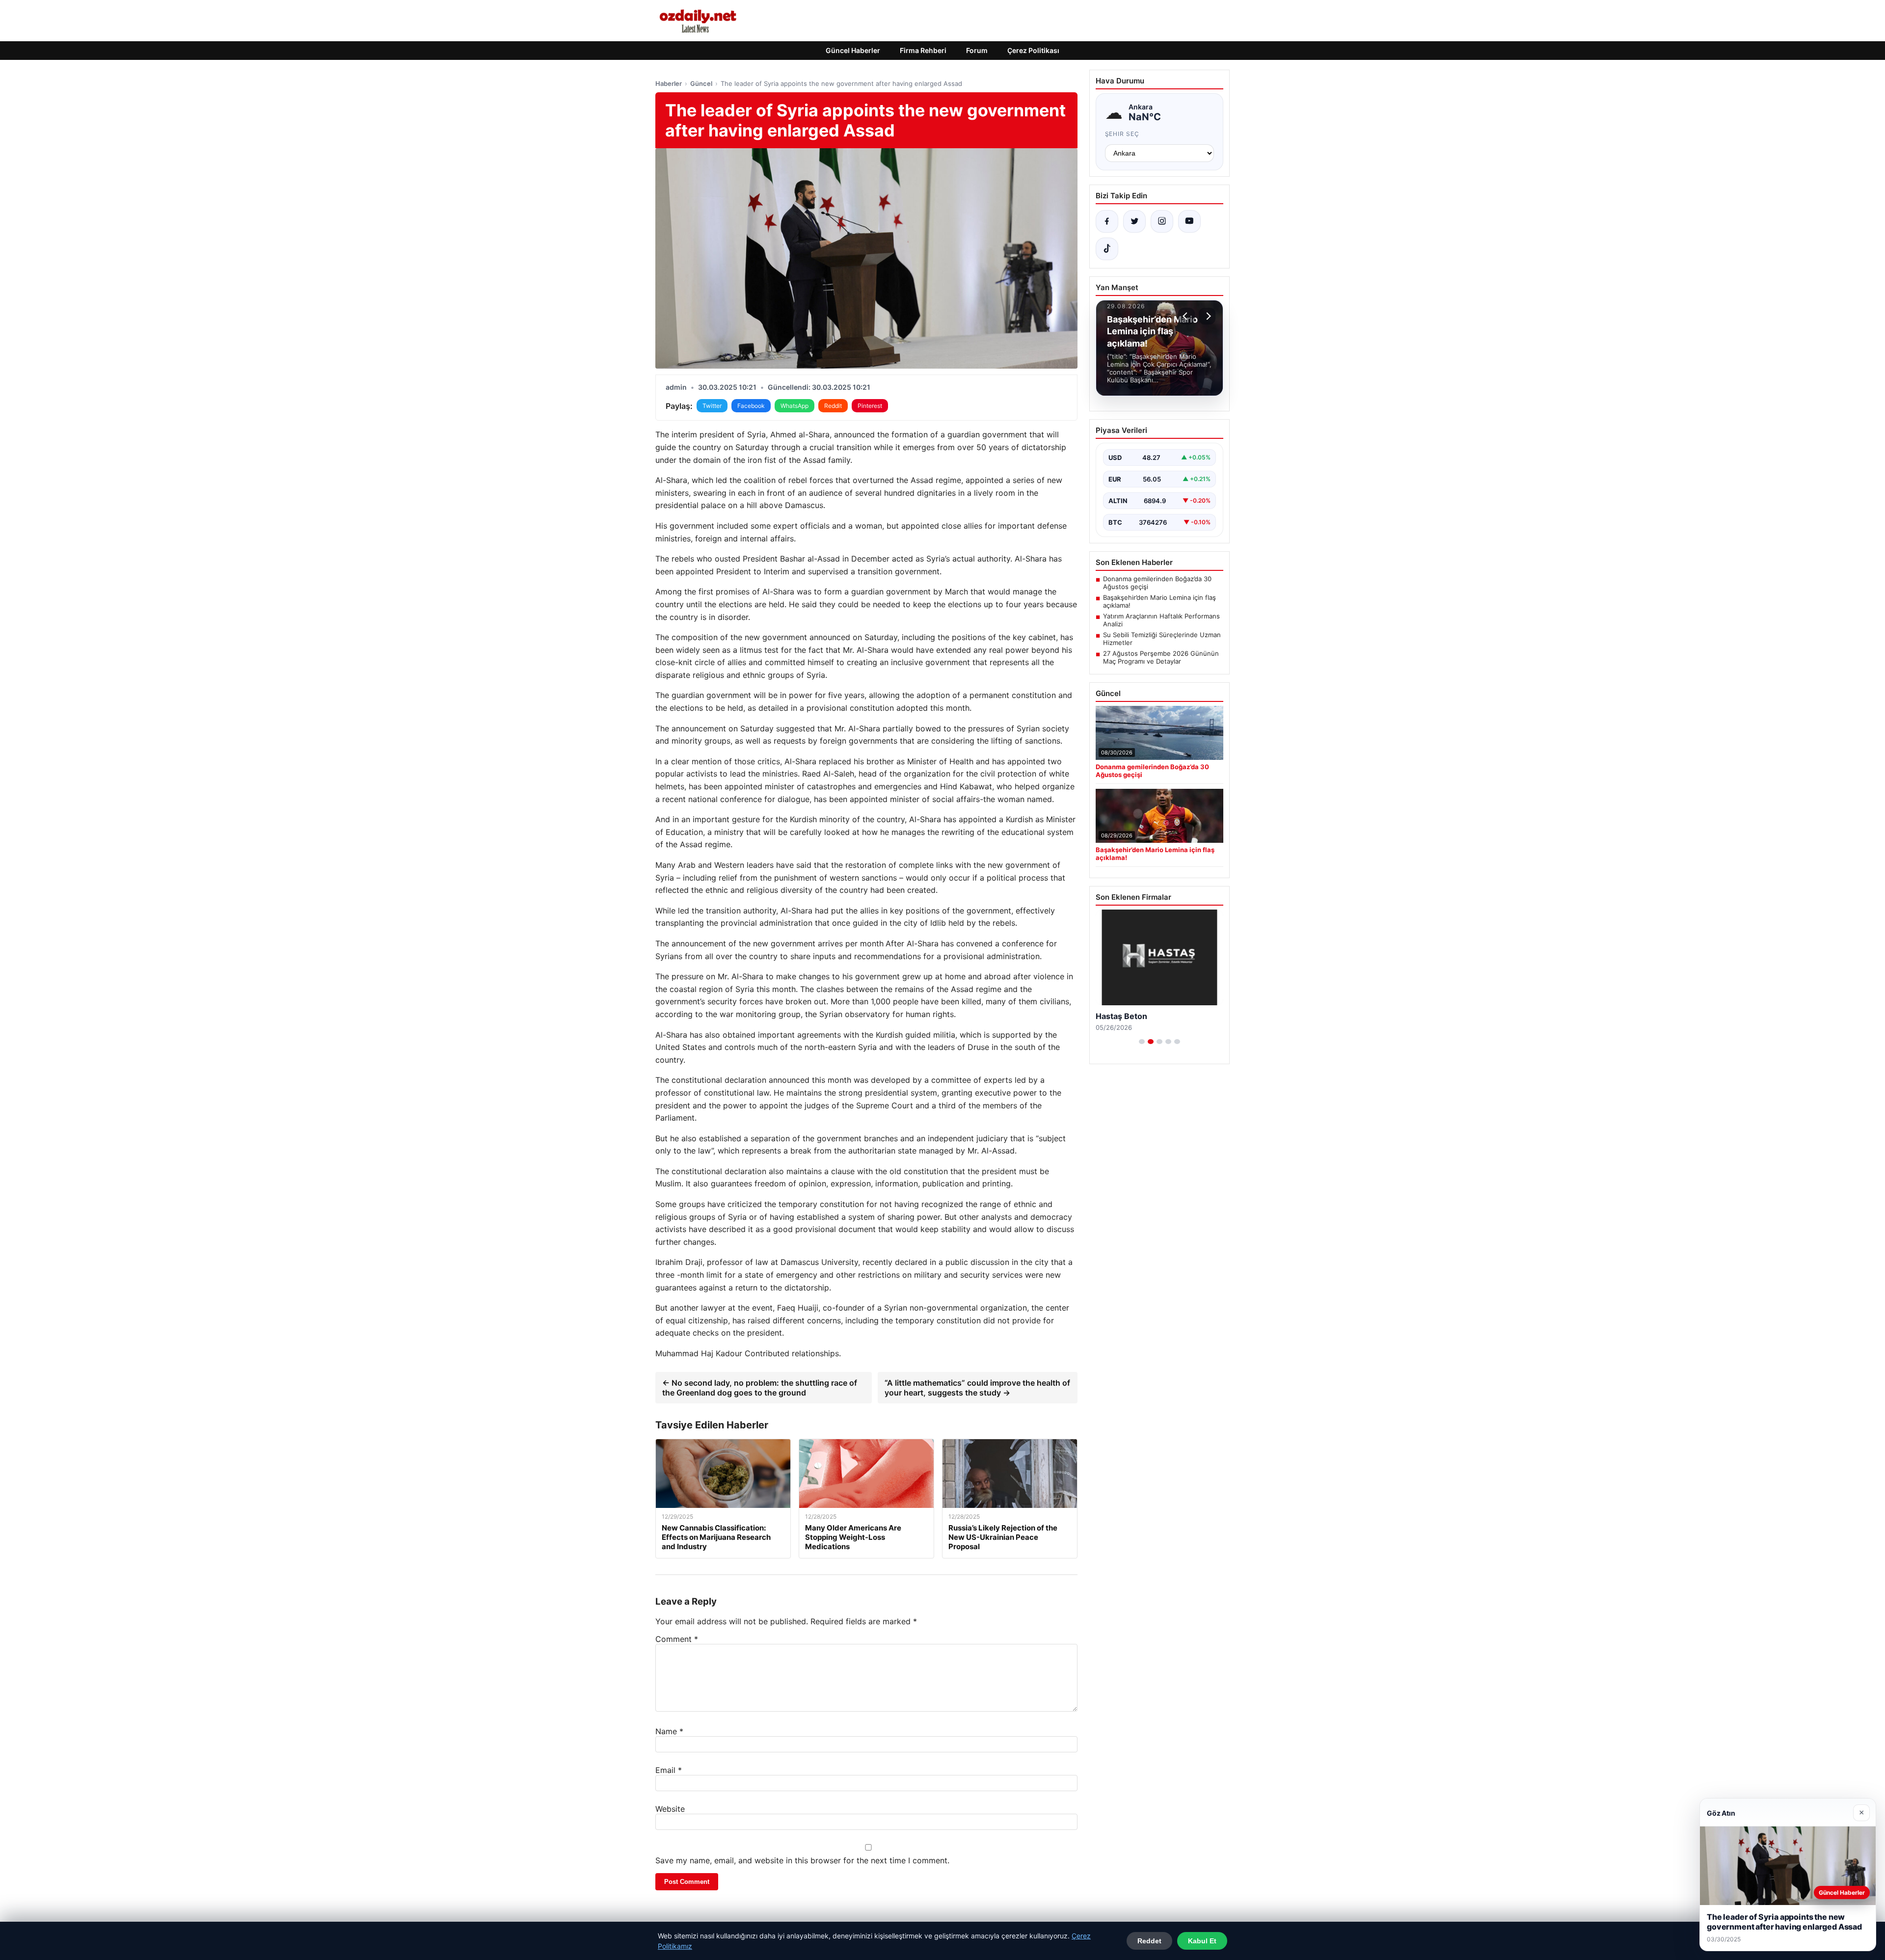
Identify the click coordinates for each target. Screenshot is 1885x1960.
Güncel (701, 83)
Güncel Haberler (853, 50)
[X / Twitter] (1134, 221)
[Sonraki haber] (1207, 316)
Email (669, 1770)
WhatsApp (794, 406)
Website (670, 1809)
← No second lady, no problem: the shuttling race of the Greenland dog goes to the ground (760, 1388)
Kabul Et (1202, 1941)
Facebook (751, 406)
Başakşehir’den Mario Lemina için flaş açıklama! (1159, 601)
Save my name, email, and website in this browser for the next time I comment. (802, 1860)
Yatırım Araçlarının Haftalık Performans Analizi (1161, 620)
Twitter (712, 406)
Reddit (833, 406)
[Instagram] (1162, 221)
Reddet (1149, 1941)
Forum (977, 50)
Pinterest (870, 406)
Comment (677, 1639)
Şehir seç (1122, 134)
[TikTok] (1107, 249)
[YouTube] (1189, 221)
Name (669, 1731)
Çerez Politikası (1033, 50)
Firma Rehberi (923, 50)
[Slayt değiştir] (1142, 1042)
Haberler (669, 83)
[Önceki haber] (1186, 316)
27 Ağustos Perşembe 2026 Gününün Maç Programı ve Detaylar (1161, 657)
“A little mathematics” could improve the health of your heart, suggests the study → (977, 1388)
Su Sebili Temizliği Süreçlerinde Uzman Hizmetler (1162, 639)
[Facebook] (1107, 221)
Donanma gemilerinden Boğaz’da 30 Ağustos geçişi (1157, 583)
